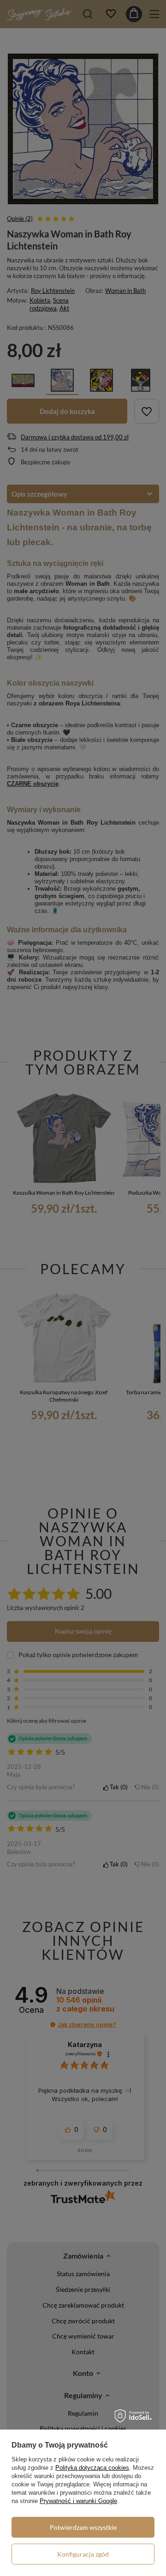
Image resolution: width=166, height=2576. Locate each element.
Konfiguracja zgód (83, 2554)
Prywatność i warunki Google (78, 2501)
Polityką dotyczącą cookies (92, 2468)
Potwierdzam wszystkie (83, 2527)
